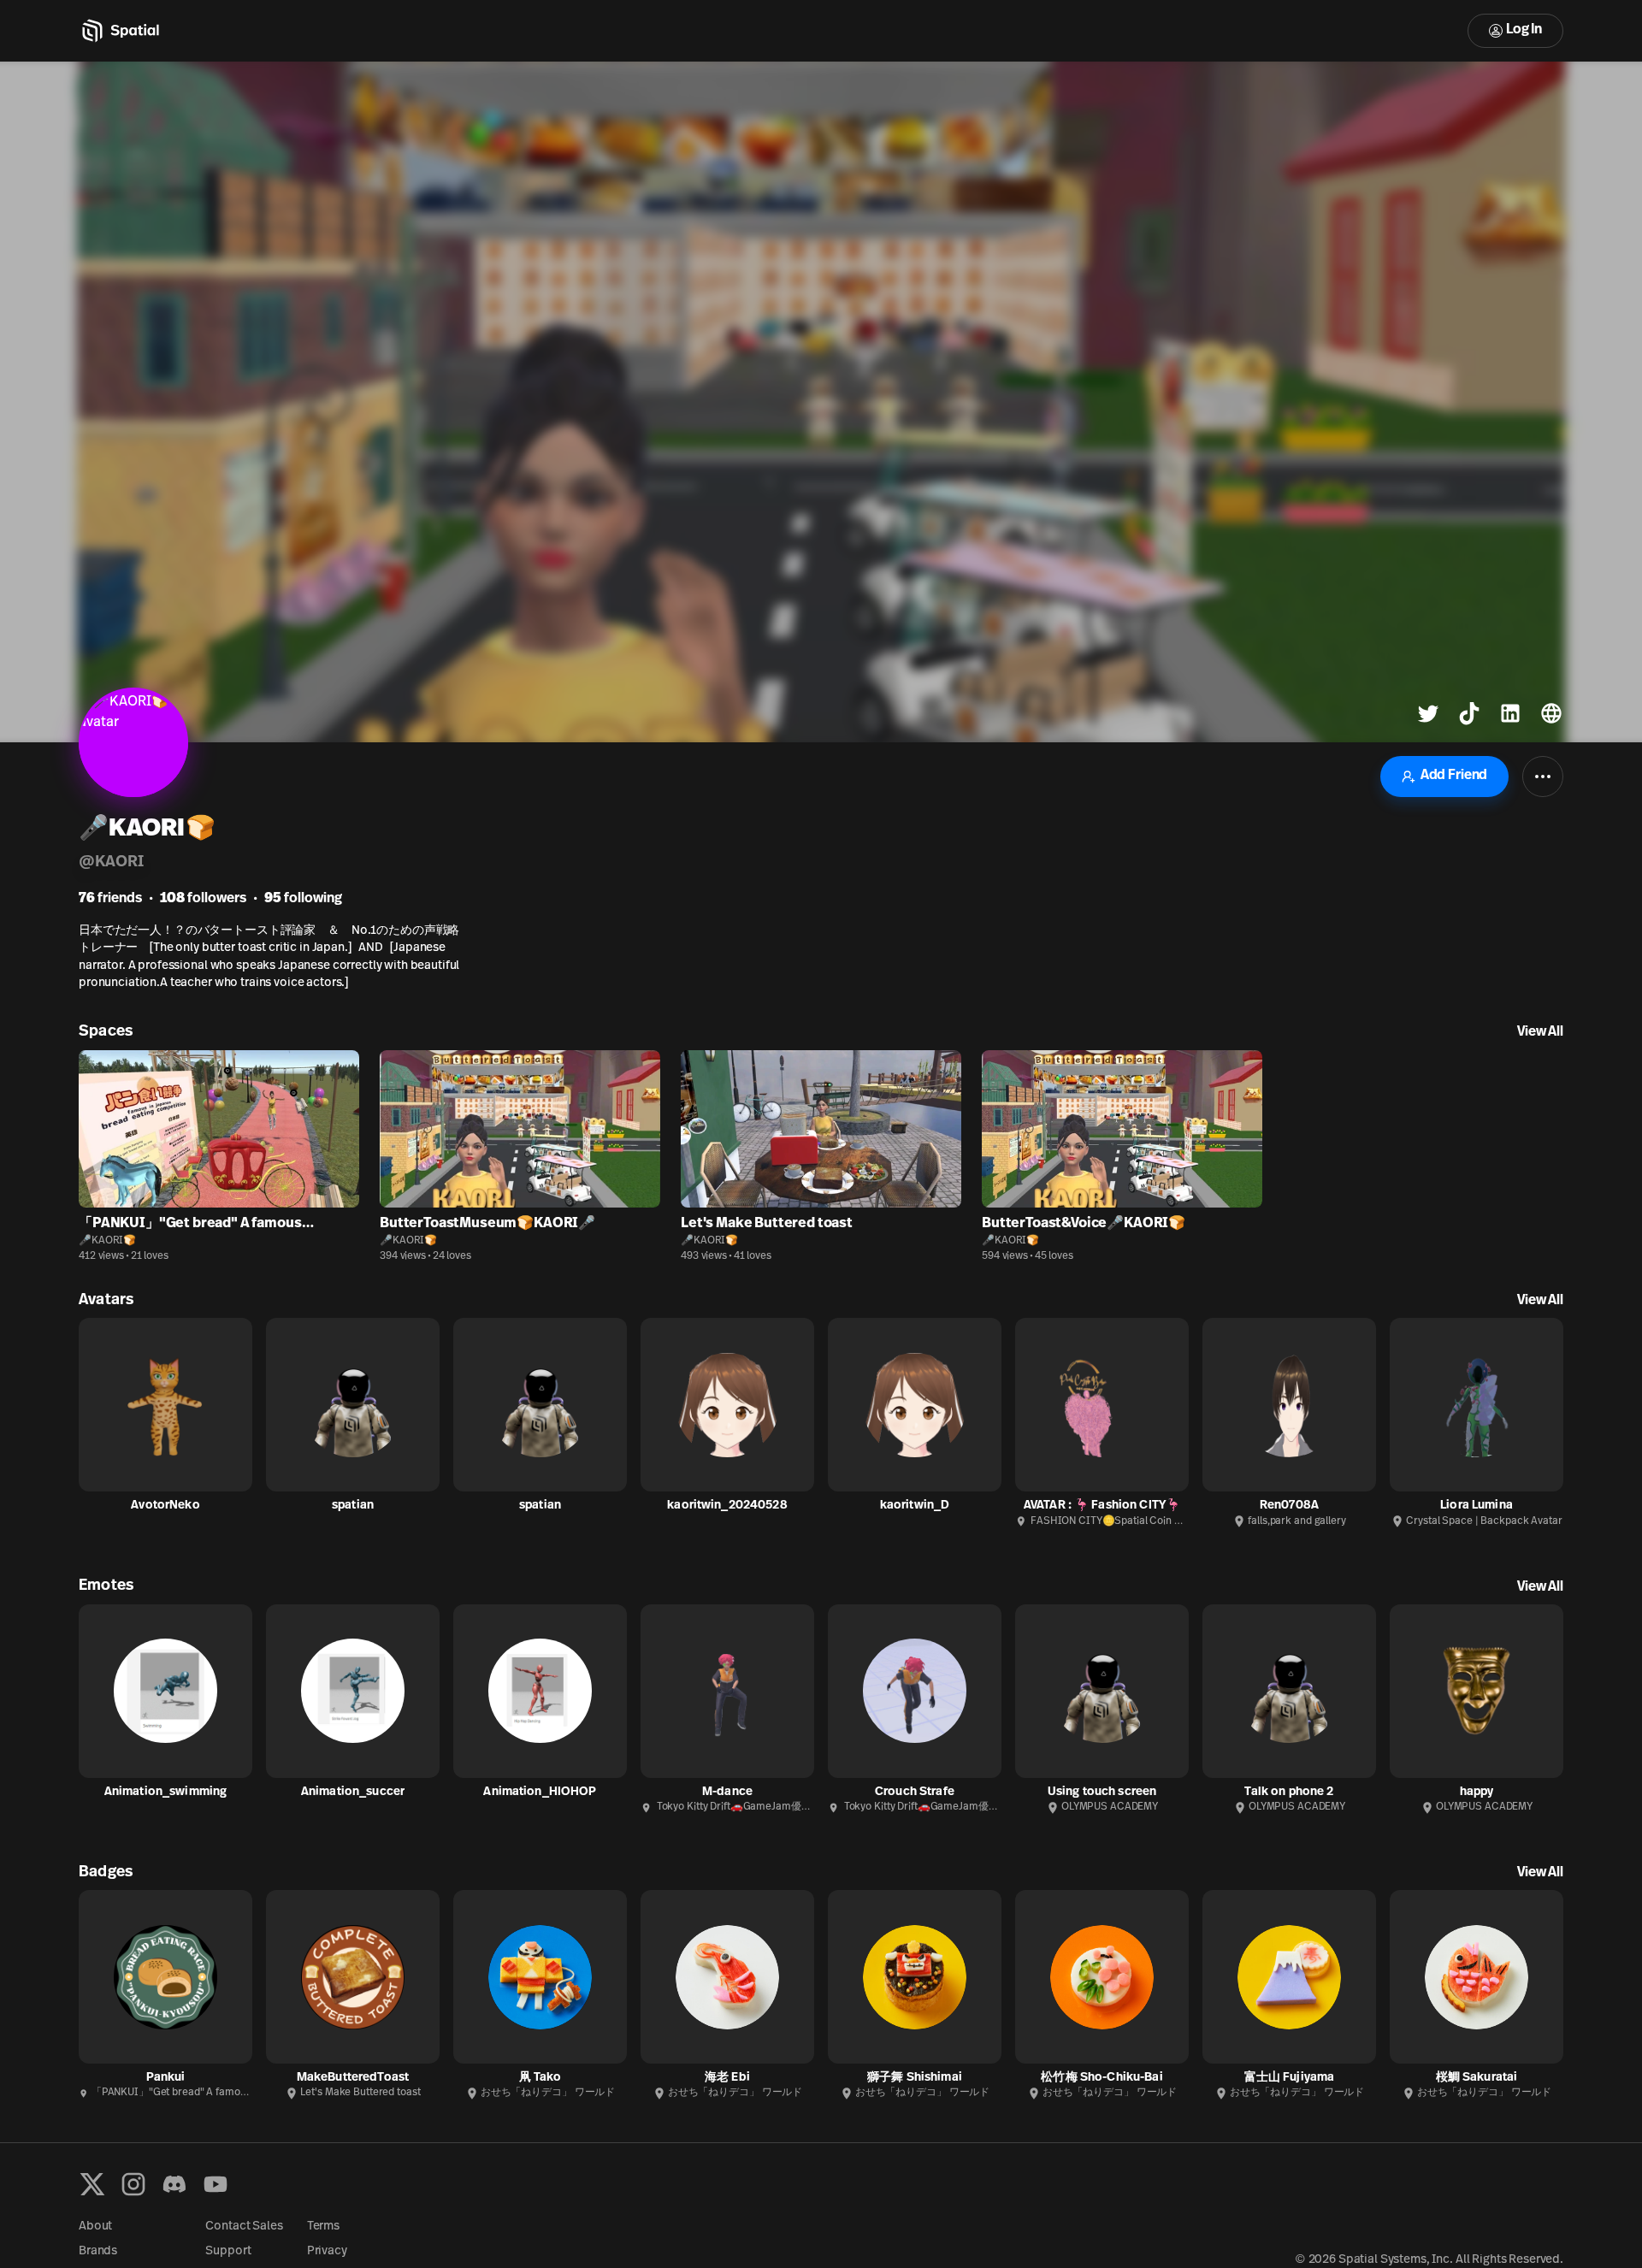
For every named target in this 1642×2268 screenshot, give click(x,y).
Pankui (166, 2078)
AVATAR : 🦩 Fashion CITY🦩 (1102, 1506)
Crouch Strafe (915, 1792)
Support (228, 2251)
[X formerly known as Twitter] (92, 2184)
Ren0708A (1289, 1506)
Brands (98, 2251)
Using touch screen (1102, 1792)
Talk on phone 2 (1289, 1792)
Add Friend (1454, 776)
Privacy (327, 2251)
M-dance (727, 1792)
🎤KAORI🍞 (107, 1241)
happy (1477, 1792)
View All (1540, 1032)
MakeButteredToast (353, 2078)
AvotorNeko (165, 1506)
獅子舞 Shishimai (915, 2078)
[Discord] (174, 2184)
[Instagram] (133, 2184)
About (95, 2227)
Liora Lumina (1477, 1506)
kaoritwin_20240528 (727, 1506)
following (303, 899)
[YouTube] (216, 2184)
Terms (323, 2227)
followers (203, 899)
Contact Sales (244, 2227)
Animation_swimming (166, 1792)
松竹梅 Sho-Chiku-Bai (1102, 2078)
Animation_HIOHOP (540, 1792)
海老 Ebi (727, 2078)
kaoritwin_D (915, 1506)
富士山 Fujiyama (1290, 2078)
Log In (1524, 30)
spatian (353, 1506)
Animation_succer (353, 1792)
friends (110, 899)
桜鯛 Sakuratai (1477, 2078)
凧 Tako (540, 2078)
